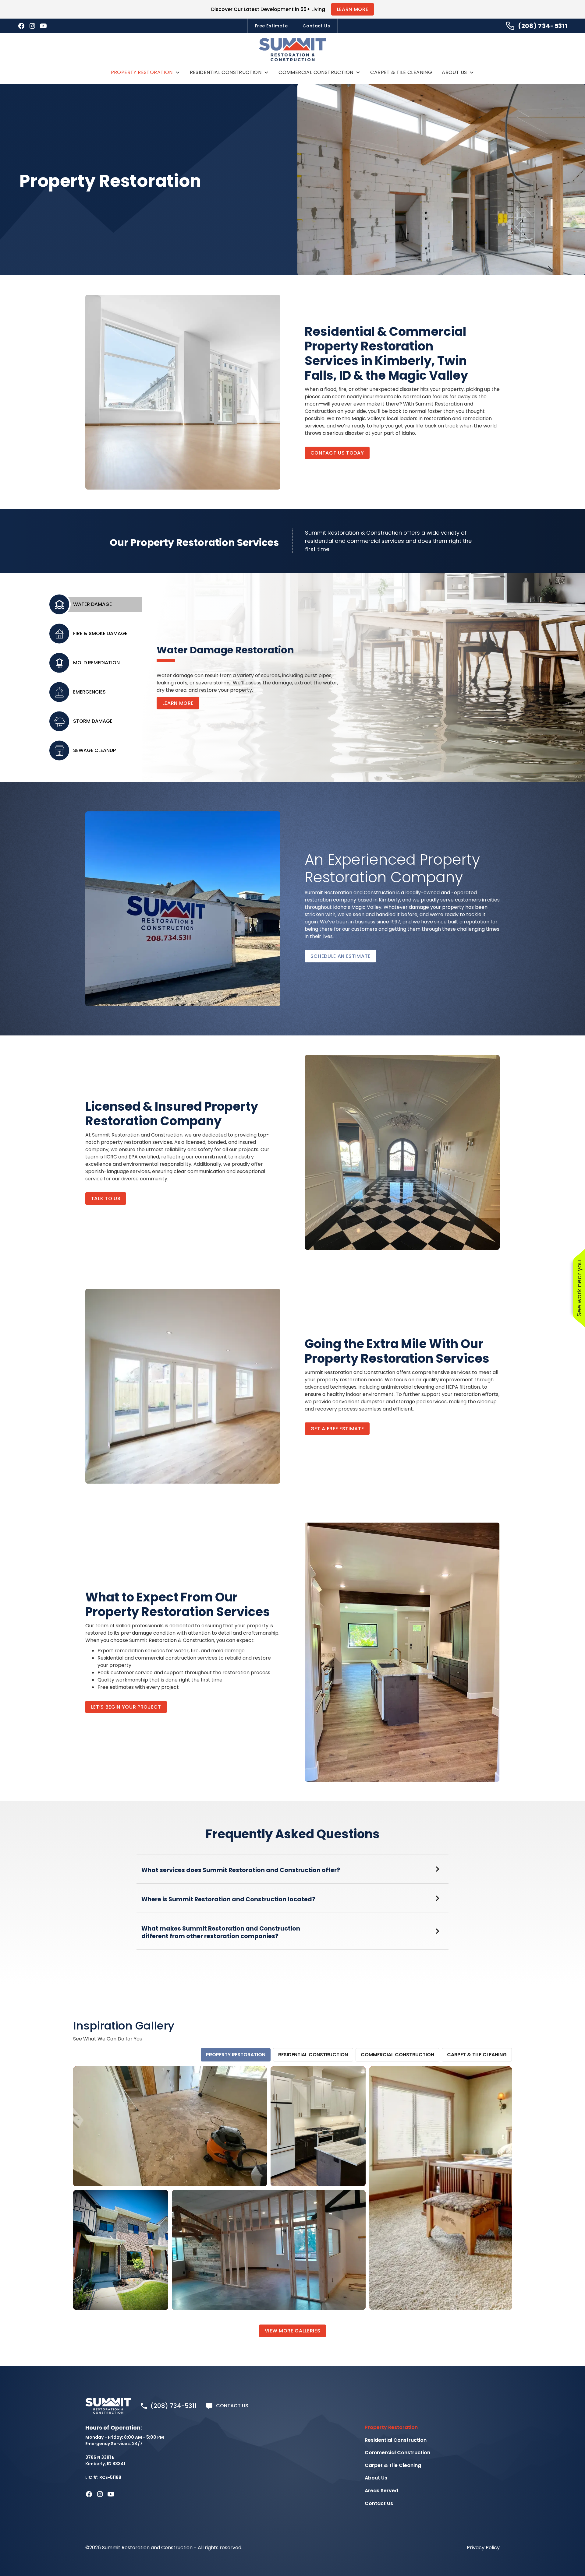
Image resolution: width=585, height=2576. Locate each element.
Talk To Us (106, 1198)
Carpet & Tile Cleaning (401, 72)
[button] (145, 72)
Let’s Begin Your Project (126, 1707)
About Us (454, 72)
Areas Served (381, 2491)
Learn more (178, 703)
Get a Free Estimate (337, 1429)
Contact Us (316, 26)
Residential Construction (226, 72)
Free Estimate (271, 26)
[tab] (100, 604)
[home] (292, 50)
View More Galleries (293, 2331)
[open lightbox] (170, 2126)
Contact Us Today (337, 453)
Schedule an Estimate (341, 956)
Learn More (353, 9)
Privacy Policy (483, 2548)
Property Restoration (142, 72)
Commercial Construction (316, 72)
